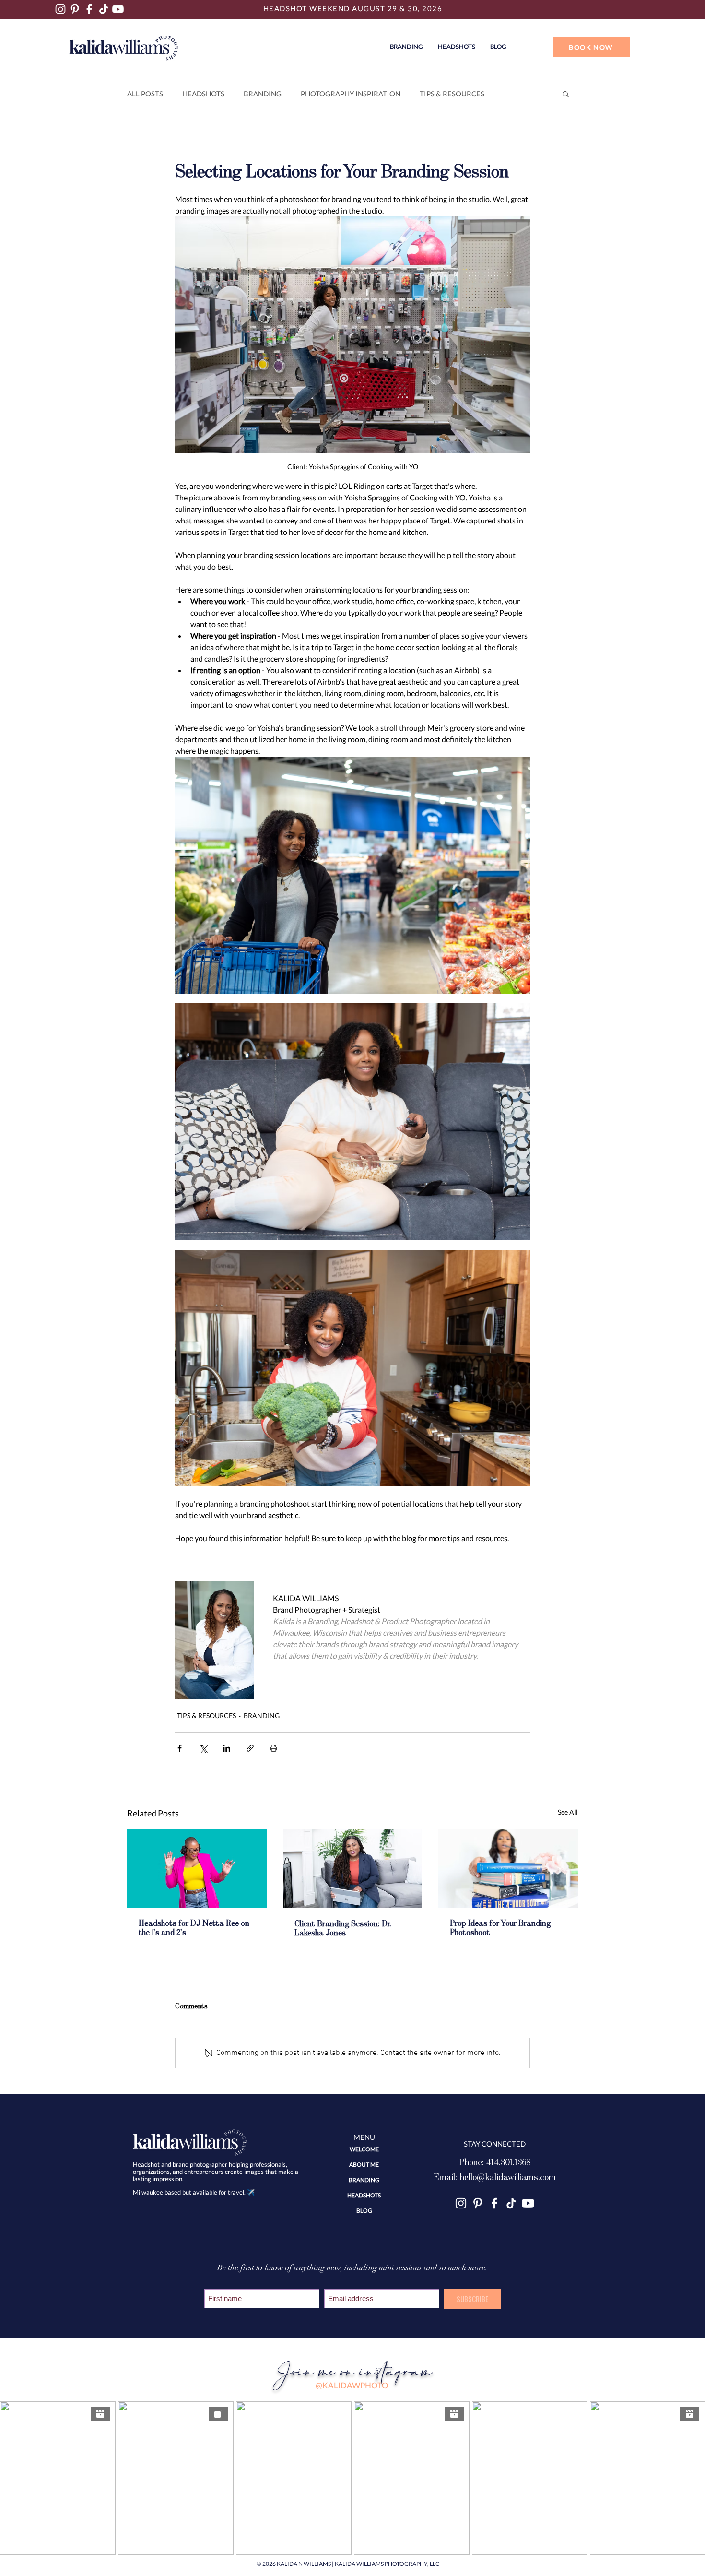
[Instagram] (60, 9)
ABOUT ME (364, 2165)
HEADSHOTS (203, 94)
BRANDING (263, 94)
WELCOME (364, 2149)
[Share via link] (250, 1748)
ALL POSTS (145, 94)
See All (568, 1812)
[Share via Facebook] (180, 1748)
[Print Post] (274, 1748)
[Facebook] (89, 9)
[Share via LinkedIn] (227, 1748)
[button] (456, 47)
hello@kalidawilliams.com (508, 2177)
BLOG (364, 2211)
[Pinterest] (75, 9)
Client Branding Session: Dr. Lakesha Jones (343, 1929)
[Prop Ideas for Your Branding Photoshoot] (508, 1869)
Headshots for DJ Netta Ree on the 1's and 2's (194, 1928)
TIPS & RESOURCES (452, 94)
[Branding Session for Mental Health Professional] (353, 1869)
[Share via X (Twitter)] (203, 1748)
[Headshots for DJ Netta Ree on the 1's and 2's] (197, 1869)
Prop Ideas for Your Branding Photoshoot (500, 1928)
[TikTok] (104, 9)
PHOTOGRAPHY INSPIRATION (351, 94)
